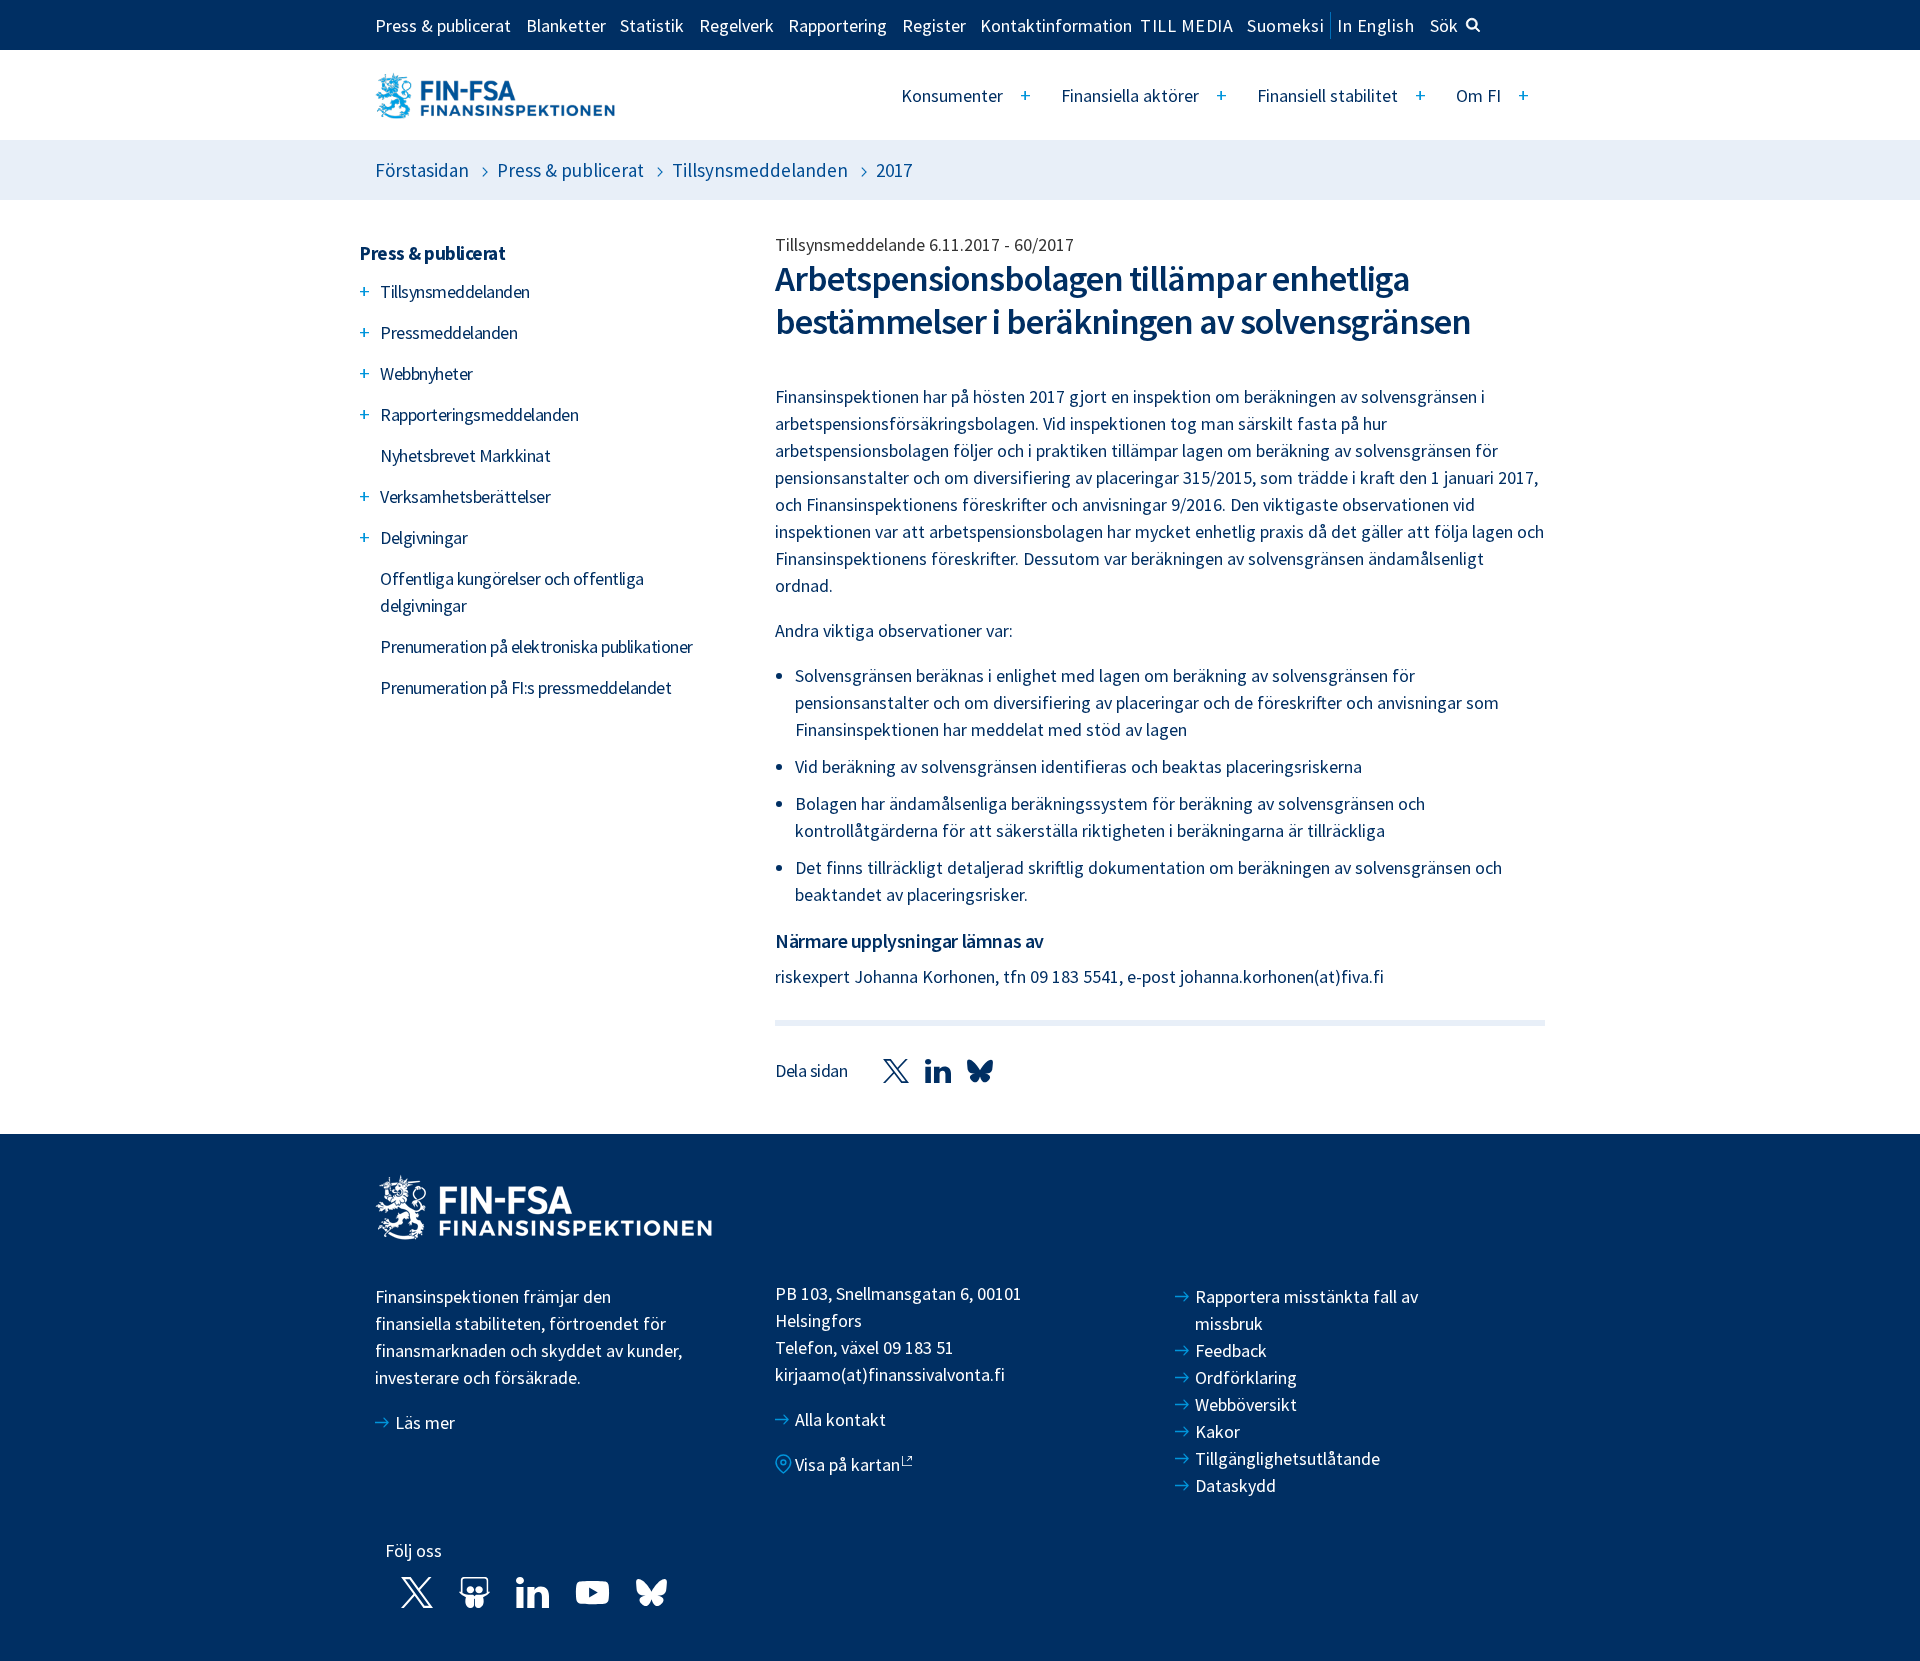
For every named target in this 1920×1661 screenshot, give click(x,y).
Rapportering (837, 25)
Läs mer (425, 1422)
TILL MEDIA (1186, 25)
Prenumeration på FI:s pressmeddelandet (525, 687)
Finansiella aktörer (1130, 95)
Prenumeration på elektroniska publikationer (536, 646)
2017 (894, 170)
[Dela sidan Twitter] (896, 1069)
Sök (1444, 25)
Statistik (652, 25)
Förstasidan (422, 170)
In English (1375, 25)
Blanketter (566, 25)
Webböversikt (1246, 1404)
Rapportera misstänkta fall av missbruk (1306, 1310)
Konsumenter (952, 95)
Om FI (1478, 95)
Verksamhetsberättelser (465, 496)
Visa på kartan (847, 1464)
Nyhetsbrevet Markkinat (465, 455)
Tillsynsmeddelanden (760, 170)
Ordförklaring (1246, 1377)
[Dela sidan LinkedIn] (938, 1069)
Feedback (1231, 1350)
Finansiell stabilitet (1327, 95)
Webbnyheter (426, 373)
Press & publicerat (443, 25)
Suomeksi (1285, 25)
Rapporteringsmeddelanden (479, 414)
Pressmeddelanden (448, 332)
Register (934, 25)
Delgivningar (423, 537)
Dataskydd (1235, 1485)
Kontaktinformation (1056, 25)
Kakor (1217, 1431)
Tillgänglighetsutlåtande (1287, 1458)
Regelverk (736, 25)
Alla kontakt (840, 1419)
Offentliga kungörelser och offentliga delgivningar (512, 592)
